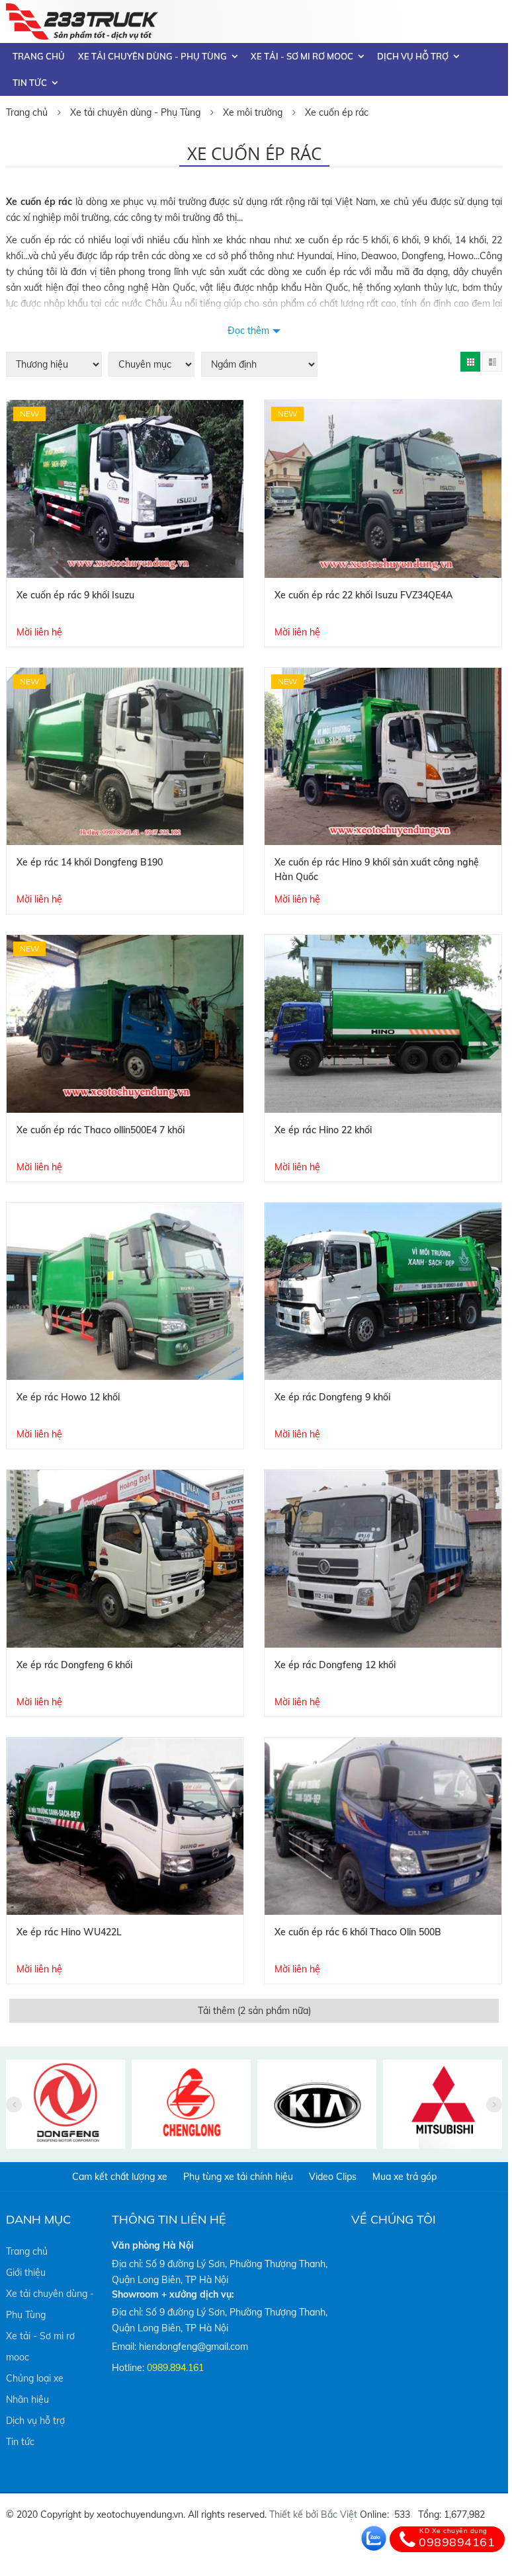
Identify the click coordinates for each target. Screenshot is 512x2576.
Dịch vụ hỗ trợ (413, 56)
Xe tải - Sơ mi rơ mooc (302, 56)
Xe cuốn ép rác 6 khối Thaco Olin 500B (358, 1932)
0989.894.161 (175, 2368)
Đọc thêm (248, 331)
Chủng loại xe (35, 2378)
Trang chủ (39, 56)
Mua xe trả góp (405, 2177)
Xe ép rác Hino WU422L (69, 1932)
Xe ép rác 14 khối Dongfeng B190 (90, 862)
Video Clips (333, 2177)
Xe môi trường (253, 112)
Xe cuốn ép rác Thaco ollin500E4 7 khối (101, 1130)
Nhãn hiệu (27, 2399)
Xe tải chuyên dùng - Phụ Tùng (152, 56)
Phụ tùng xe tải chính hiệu (238, 2177)
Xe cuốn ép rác (337, 112)
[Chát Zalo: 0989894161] (374, 2538)
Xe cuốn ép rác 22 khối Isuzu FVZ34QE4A (363, 595)
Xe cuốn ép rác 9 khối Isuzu (75, 595)
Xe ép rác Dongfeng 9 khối (332, 1397)
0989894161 (457, 2538)
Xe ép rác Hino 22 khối (323, 1130)
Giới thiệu (26, 2273)
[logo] (82, 11)
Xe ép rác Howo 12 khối (68, 1397)
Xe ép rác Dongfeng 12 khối (335, 1665)
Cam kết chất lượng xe (120, 2177)
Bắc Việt (339, 2515)
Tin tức (30, 83)
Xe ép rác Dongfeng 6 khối (74, 1665)
